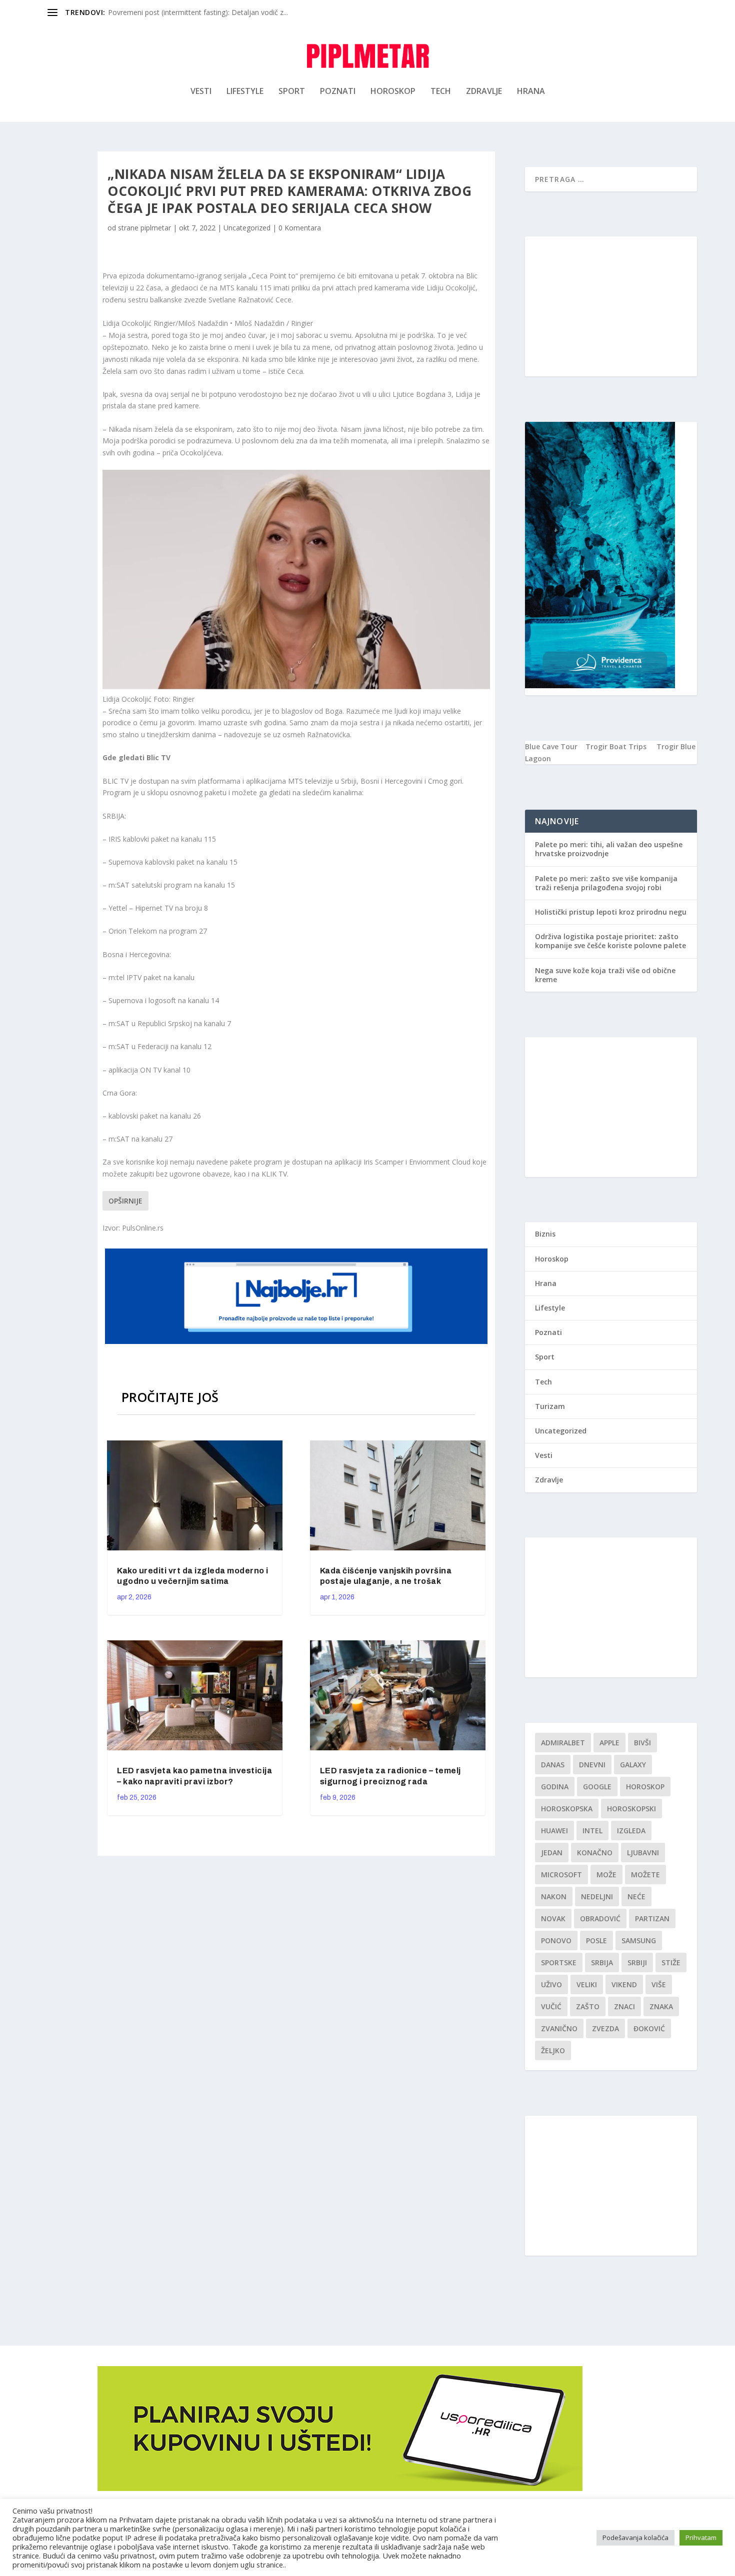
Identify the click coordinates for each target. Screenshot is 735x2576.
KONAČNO (595, 1853)
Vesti (201, 92)
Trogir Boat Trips (616, 746)
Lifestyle (245, 92)
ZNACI (624, 2006)
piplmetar (156, 228)
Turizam (550, 1406)
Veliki (587, 1984)
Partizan (652, 1919)
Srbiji (637, 1962)
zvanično (559, 2028)
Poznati (338, 92)
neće (636, 1897)
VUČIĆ (551, 2006)
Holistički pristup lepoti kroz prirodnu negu (611, 912)
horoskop (645, 1787)
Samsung (639, 1940)
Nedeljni (597, 1897)
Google (597, 1787)
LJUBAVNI (643, 1853)
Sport (292, 92)
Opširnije (125, 1201)
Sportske (559, 1962)
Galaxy (633, 1765)
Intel (592, 1831)
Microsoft (561, 1875)
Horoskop (393, 92)
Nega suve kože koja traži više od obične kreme (605, 975)
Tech (441, 92)
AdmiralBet (563, 1743)
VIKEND (624, 1984)
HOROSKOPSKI (631, 1809)
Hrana (531, 92)
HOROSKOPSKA (567, 1809)
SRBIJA (602, 1962)
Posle (596, 1940)
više (659, 1984)
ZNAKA (661, 2006)
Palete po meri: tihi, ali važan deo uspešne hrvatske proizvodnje (609, 849)
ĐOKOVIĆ (649, 2028)
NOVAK (553, 1919)
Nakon (554, 1897)
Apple (609, 1743)
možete (645, 1875)
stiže (671, 1962)
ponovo (556, 1940)
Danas (553, 1765)
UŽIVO (551, 1984)
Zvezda (605, 2028)
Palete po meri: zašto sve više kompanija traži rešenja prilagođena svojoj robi (606, 883)
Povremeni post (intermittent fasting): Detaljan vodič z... (198, 12)
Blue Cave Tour (551, 746)
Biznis (545, 1234)
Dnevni (592, 1765)
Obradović (600, 1919)
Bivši (642, 1743)
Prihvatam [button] (701, 2538)
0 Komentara (300, 228)
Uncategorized (247, 228)
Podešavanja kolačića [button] (635, 2538)
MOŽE (606, 1875)
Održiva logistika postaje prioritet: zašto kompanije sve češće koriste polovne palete (610, 941)
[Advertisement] (611, 306)
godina (555, 1787)
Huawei (554, 1831)
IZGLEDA (631, 1831)
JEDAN (552, 1853)
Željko (553, 2050)
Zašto (588, 2006)
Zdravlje (484, 92)
